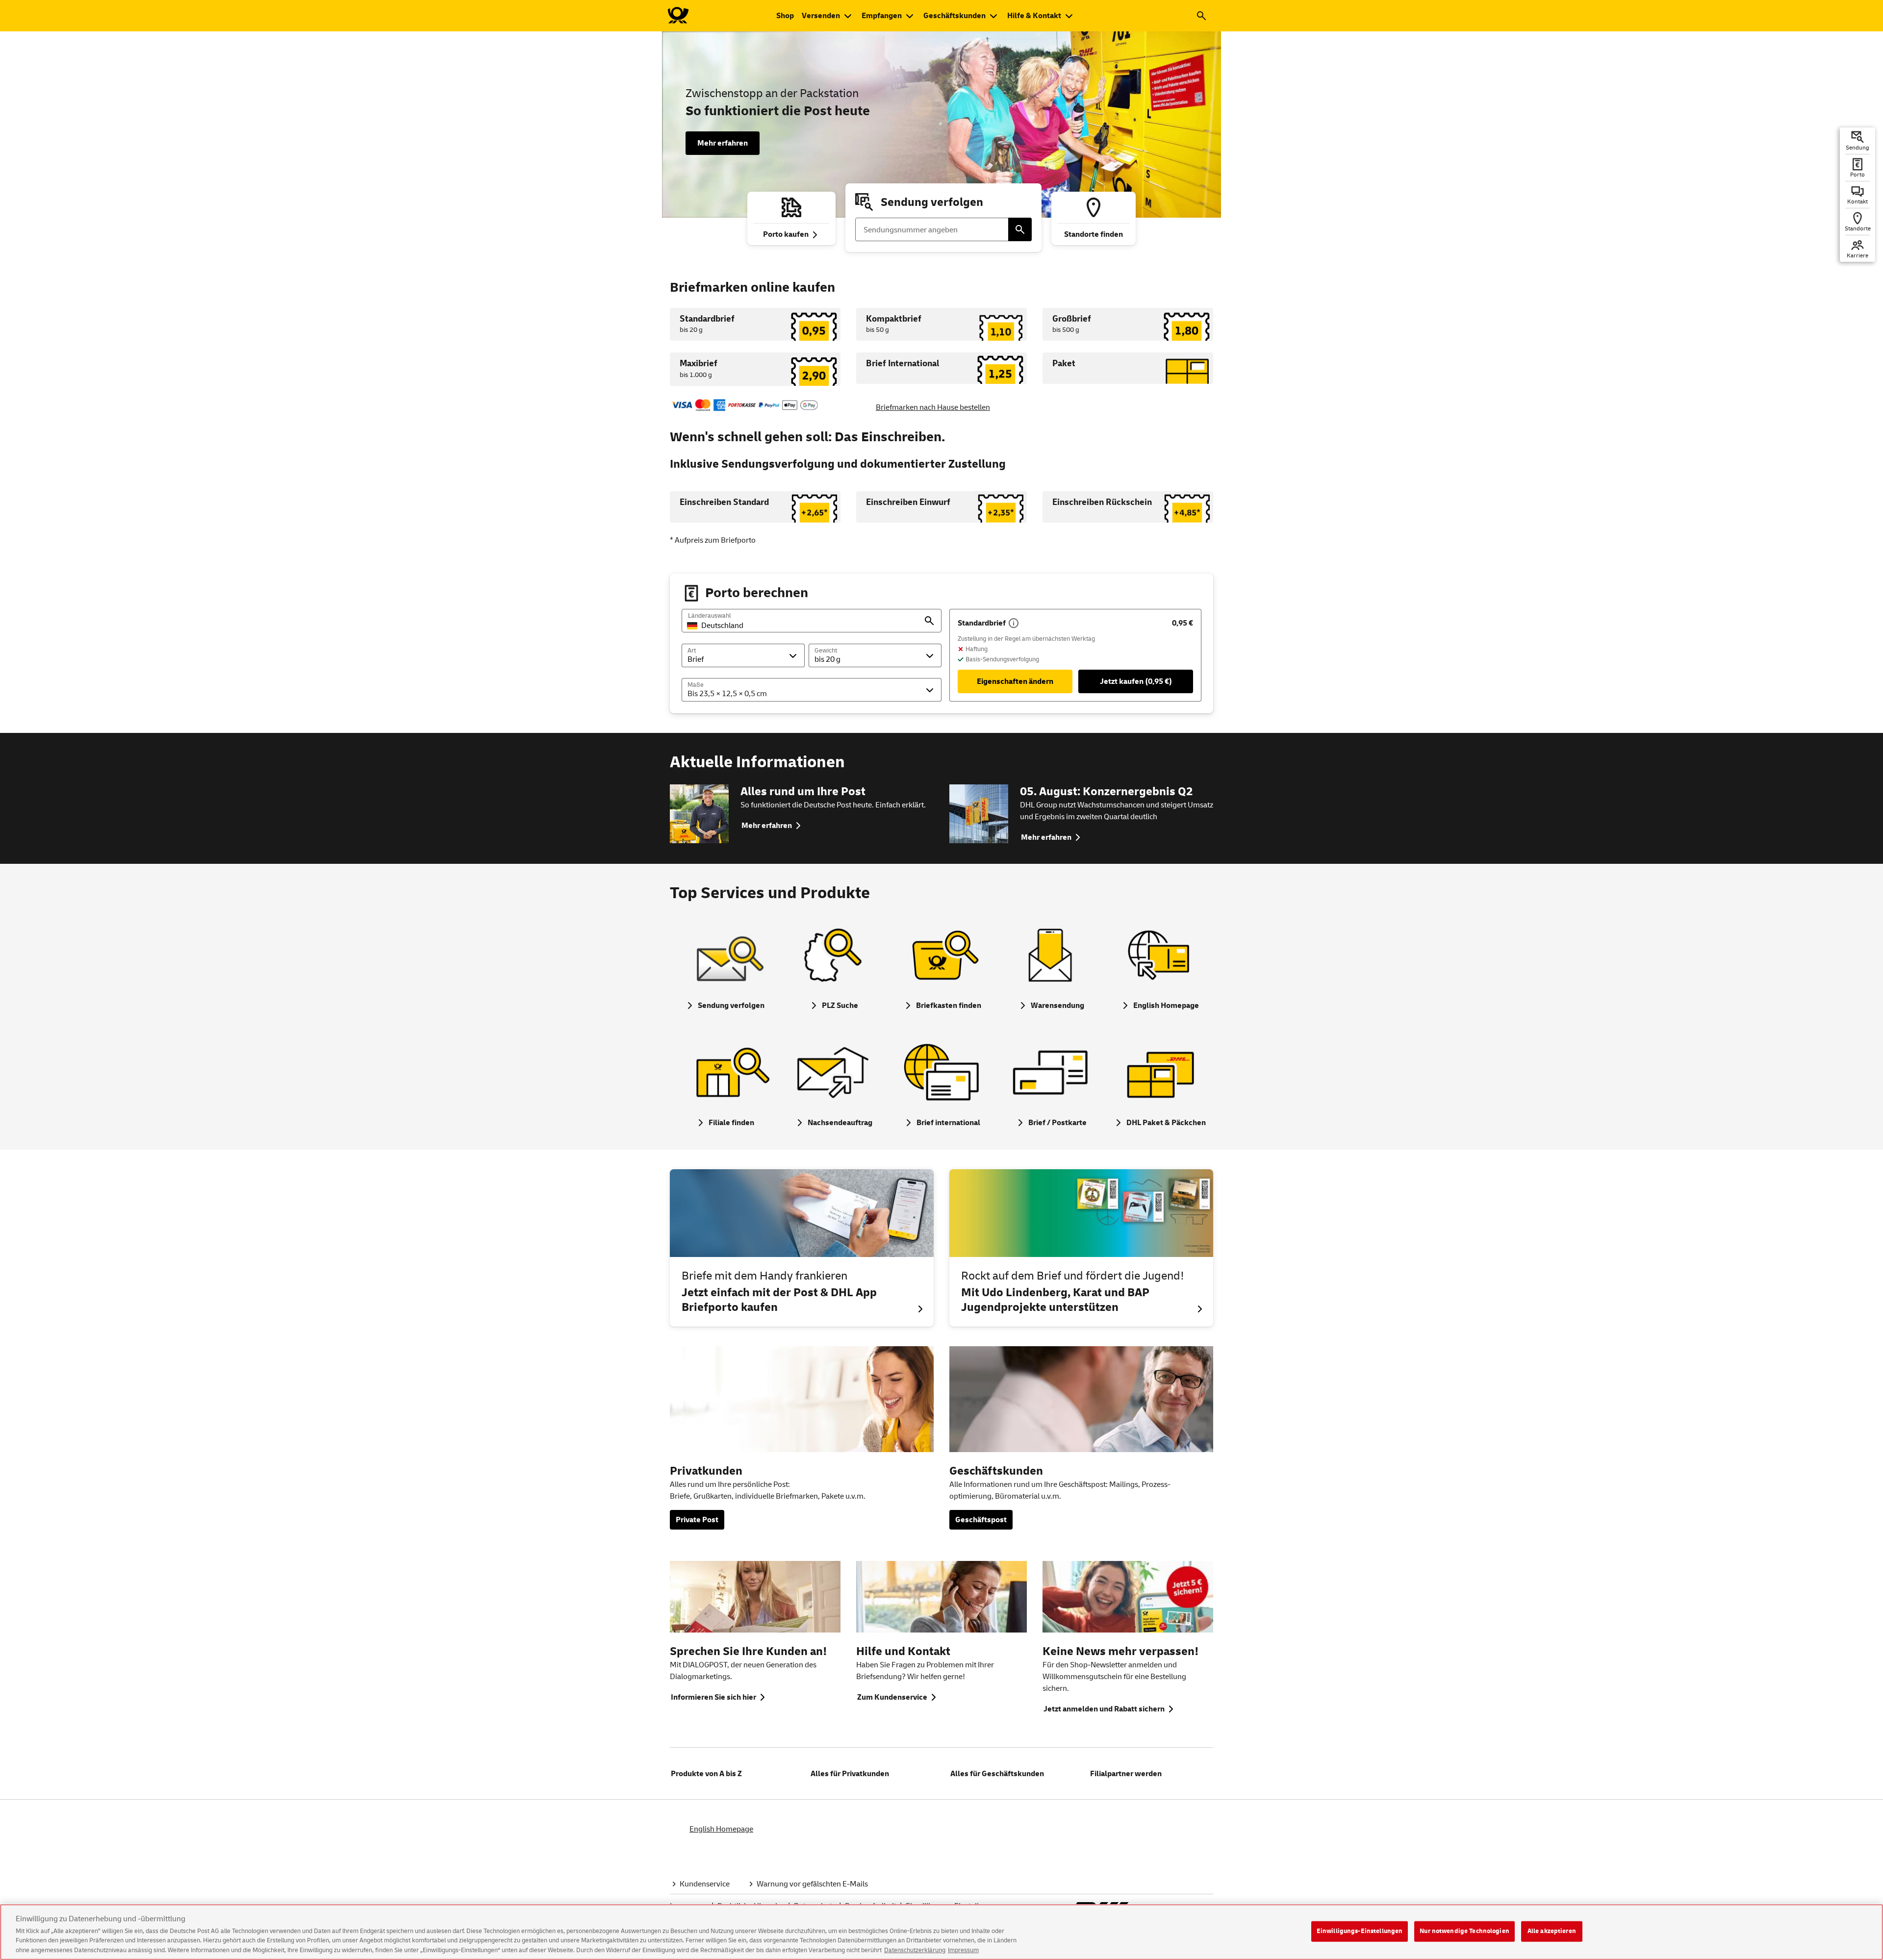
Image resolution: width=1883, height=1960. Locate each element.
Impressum (963, 1950)
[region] (941, 1932)
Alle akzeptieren (1552, 1931)
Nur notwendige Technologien (1464, 1931)
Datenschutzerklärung (915, 1950)
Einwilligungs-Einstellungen (1360, 1931)
